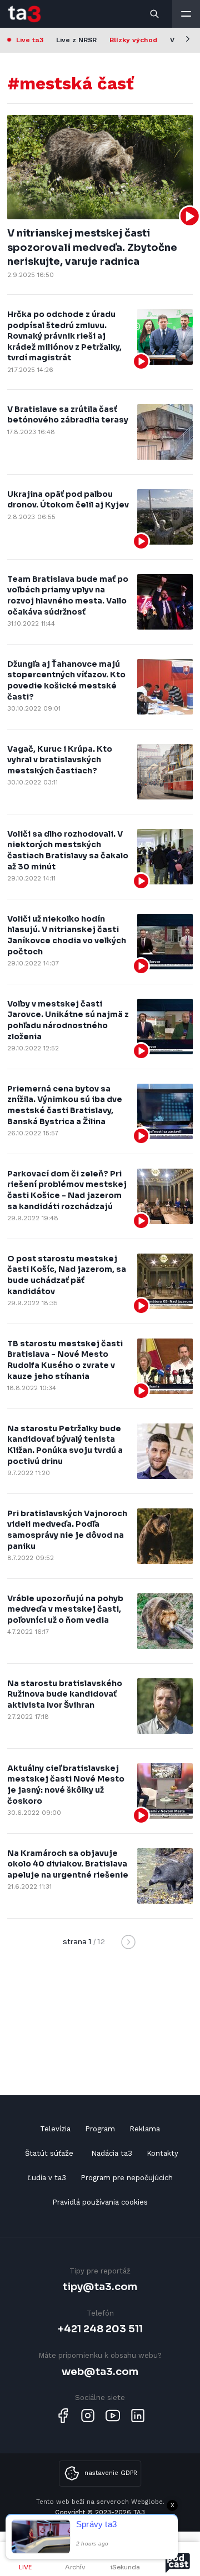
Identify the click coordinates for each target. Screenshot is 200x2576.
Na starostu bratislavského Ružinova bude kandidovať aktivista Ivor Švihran (65, 1694)
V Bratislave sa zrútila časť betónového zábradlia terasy (68, 415)
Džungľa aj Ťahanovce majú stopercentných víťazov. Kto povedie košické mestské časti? (66, 680)
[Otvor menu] (186, 14)
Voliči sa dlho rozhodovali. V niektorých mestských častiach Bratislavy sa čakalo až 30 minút (68, 850)
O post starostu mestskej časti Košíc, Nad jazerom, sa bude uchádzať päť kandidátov (67, 1275)
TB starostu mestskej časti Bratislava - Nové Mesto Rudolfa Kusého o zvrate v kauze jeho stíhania (65, 1360)
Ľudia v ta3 (47, 2178)
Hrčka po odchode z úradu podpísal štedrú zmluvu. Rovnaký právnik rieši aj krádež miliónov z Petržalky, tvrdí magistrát (64, 336)
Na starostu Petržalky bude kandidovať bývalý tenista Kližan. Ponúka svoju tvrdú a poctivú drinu (65, 1445)
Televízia (55, 2129)
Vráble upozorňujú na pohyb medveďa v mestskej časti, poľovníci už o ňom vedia (65, 1609)
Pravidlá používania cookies (100, 2202)
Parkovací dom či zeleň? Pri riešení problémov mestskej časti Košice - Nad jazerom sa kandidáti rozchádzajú (67, 1190)
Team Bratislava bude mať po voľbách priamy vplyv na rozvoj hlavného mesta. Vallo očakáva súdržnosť (68, 595)
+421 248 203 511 (100, 2329)
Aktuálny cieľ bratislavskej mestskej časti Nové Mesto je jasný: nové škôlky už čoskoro (66, 1785)
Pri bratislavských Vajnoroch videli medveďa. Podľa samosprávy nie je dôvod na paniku (67, 1530)
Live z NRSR (76, 40)
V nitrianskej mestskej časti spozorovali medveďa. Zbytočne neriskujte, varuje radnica (92, 247)
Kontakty (162, 2153)
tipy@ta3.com (100, 2286)
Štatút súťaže (49, 2153)
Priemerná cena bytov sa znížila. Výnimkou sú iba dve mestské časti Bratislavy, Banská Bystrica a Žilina (65, 1105)
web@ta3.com (100, 2371)
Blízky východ (133, 40)
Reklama (145, 2129)
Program (100, 2129)
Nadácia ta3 (112, 2153)
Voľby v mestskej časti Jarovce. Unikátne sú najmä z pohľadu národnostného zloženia (68, 1020)
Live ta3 (30, 40)
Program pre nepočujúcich (127, 2178)
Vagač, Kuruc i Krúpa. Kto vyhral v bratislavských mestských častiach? (60, 760)
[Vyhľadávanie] (155, 14)
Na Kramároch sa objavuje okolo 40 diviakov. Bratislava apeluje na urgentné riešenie (68, 1864)
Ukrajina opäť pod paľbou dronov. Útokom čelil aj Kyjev (68, 500)
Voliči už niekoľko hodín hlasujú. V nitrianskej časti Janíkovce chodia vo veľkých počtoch (67, 935)
